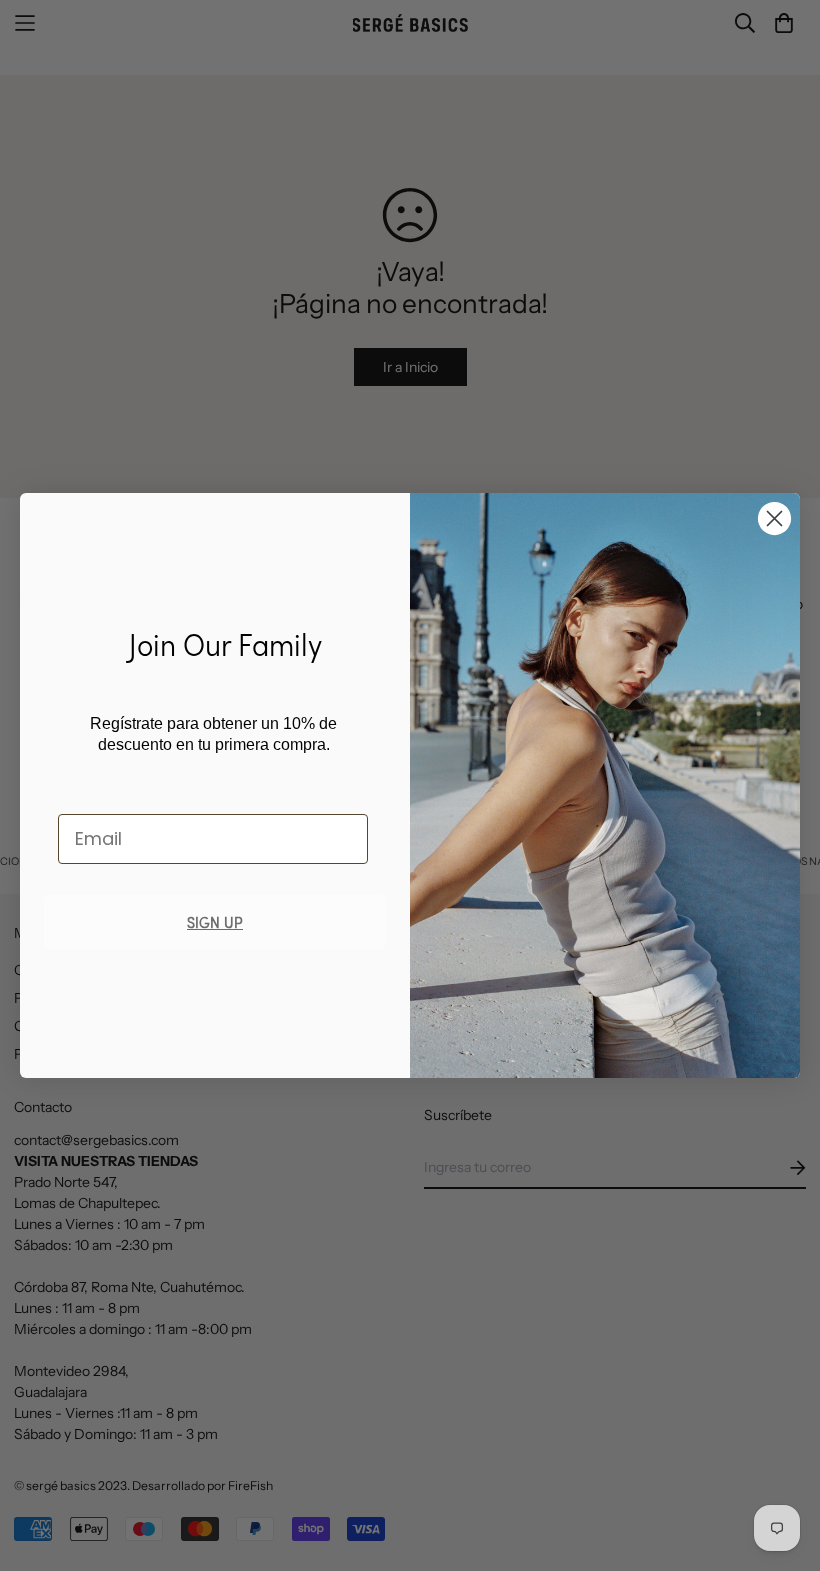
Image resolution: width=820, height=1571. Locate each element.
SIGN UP (215, 921)
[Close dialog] (774, 518)
